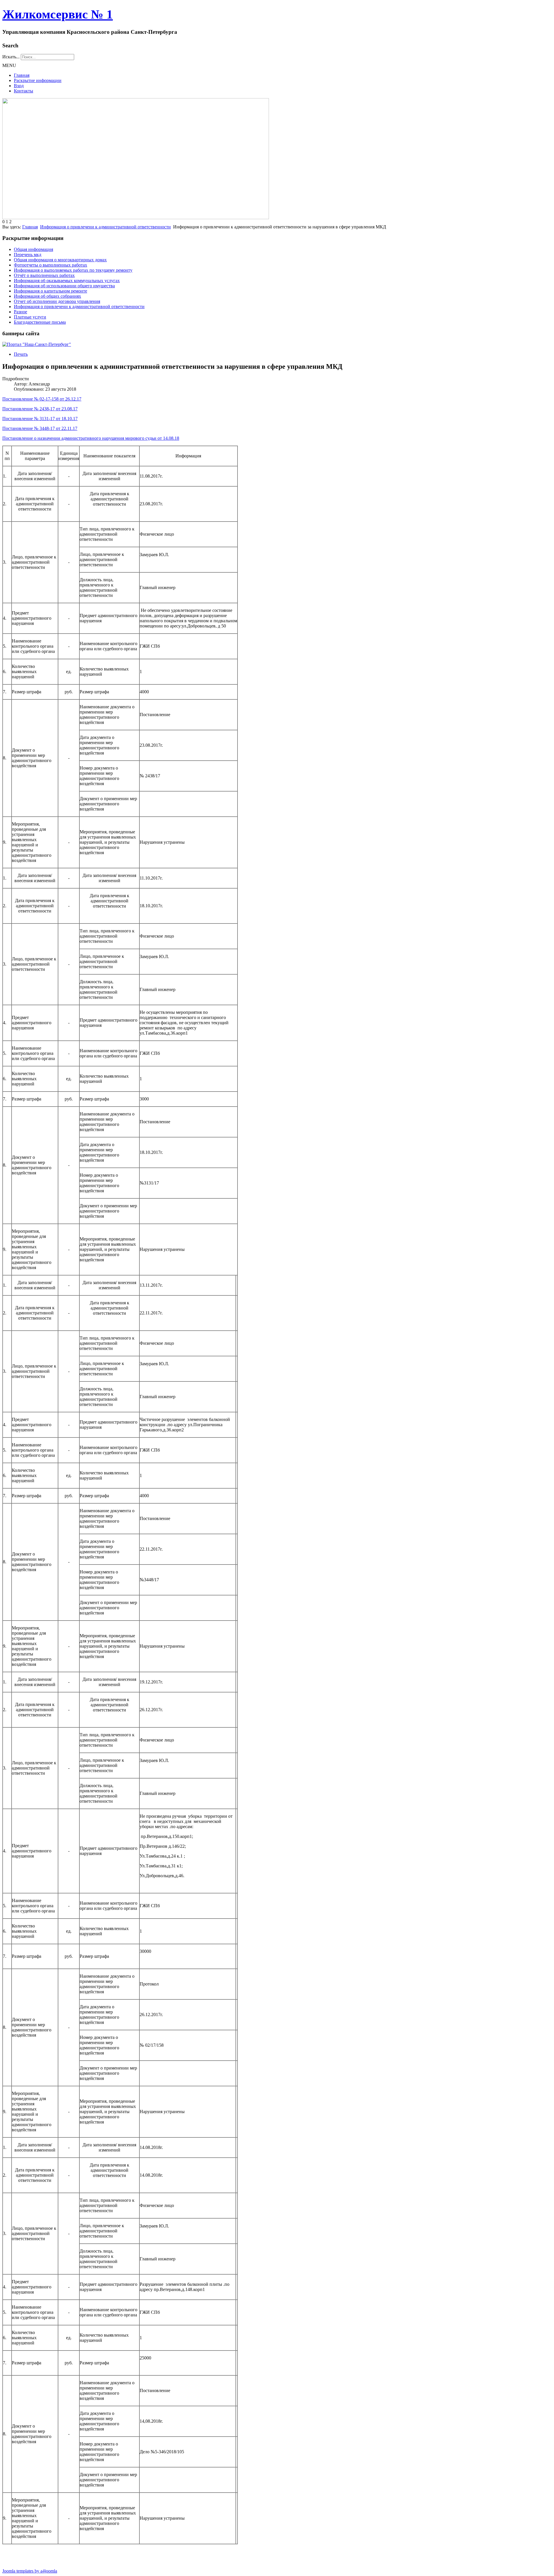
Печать (21, 354)
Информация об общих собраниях (47, 296)
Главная (22, 75)
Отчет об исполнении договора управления (57, 301)
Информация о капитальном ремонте (50, 291)
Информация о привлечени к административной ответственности (105, 227)
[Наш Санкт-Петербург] (37, 344)
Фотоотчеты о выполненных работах (50, 265)
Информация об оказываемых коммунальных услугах (67, 281)
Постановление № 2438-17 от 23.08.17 (40, 409)
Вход (19, 86)
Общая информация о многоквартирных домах (60, 260)
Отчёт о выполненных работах (44, 275)
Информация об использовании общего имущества (64, 286)
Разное (20, 312)
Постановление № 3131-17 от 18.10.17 (40, 419)
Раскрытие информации (38, 80)
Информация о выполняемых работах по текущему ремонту (73, 270)
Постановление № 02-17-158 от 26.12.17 (42, 399)
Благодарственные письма (40, 322)
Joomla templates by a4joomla (30, 2571)
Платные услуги (30, 317)
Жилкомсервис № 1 (58, 14)
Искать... (11, 57)
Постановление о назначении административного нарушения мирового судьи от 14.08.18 (91, 438)
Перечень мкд (28, 255)
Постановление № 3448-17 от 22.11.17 (40, 428)
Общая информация (33, 249)
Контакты (24, 91)
